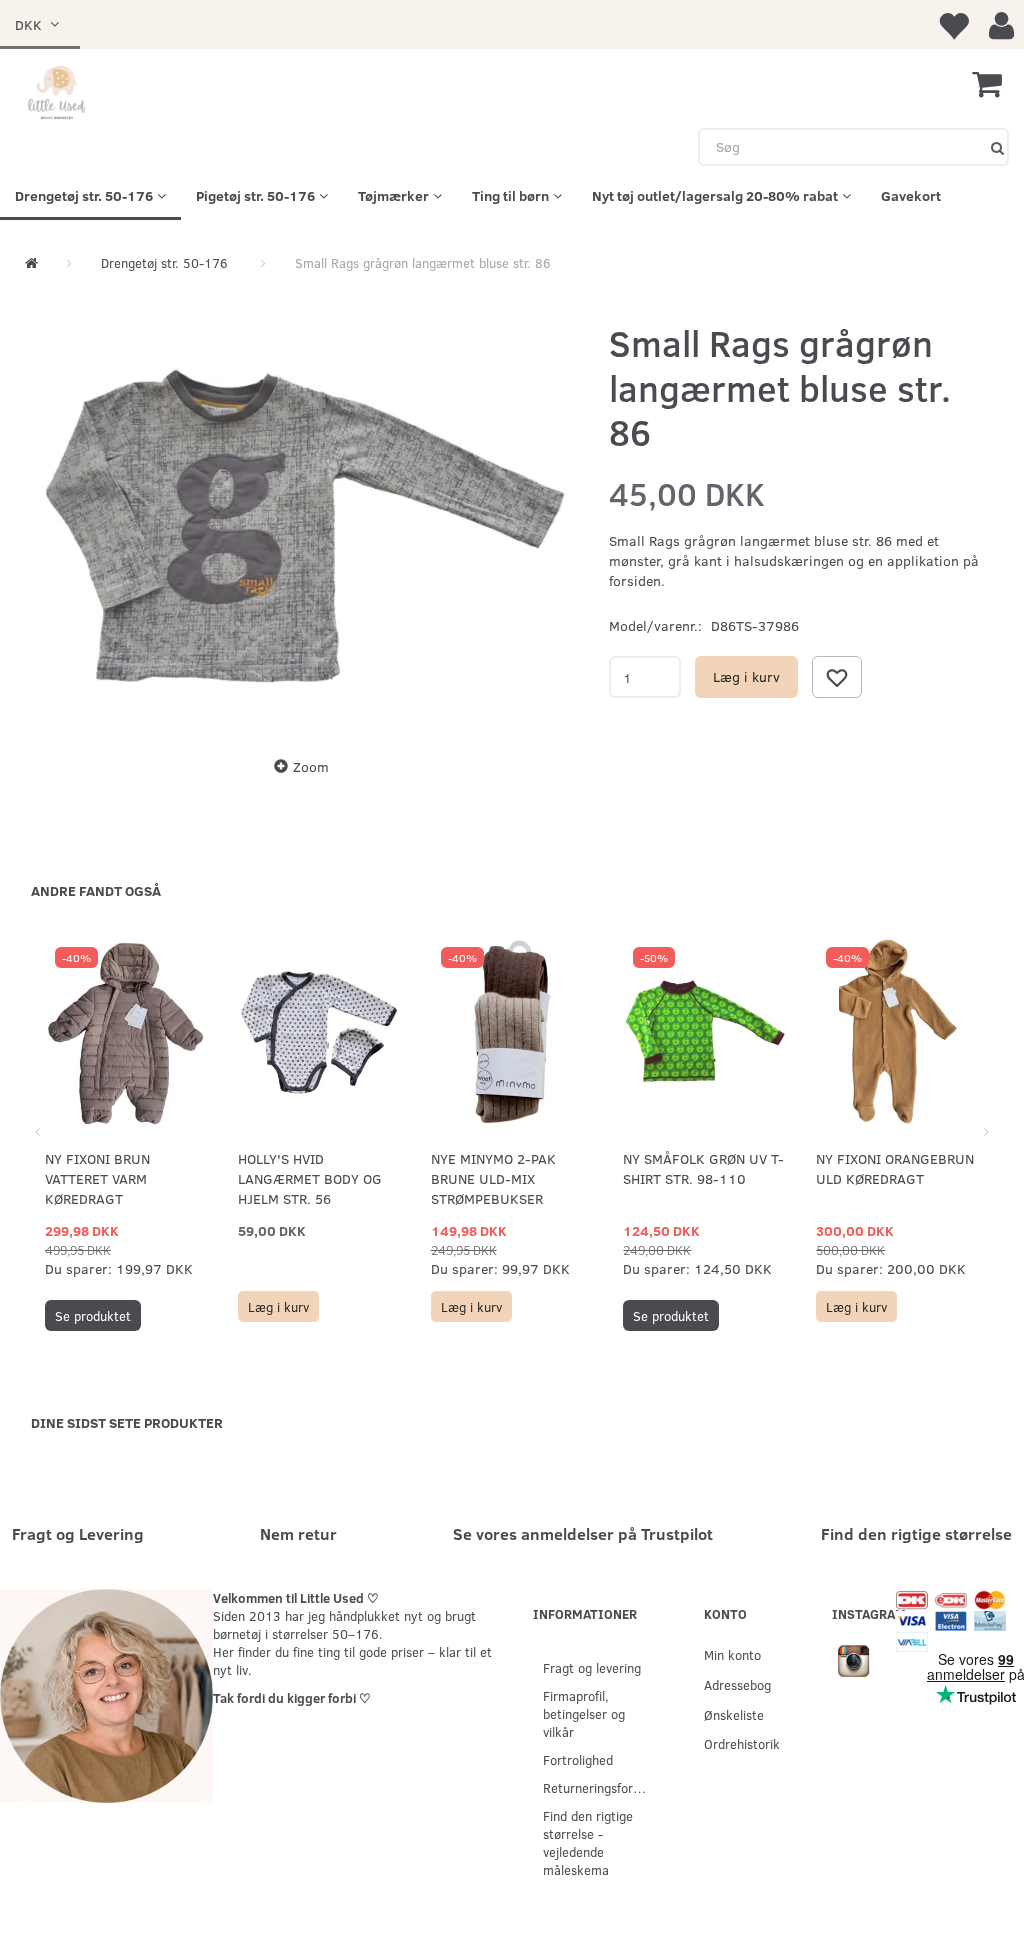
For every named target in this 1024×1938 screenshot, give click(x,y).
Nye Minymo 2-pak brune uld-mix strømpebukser (493, 1178)
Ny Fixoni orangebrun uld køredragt (895, 1168)
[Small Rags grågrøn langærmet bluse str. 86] (307, 525)
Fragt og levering (592, 1667)
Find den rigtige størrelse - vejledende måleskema (588, 1842)
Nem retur (298, 1533)
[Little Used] (57, 94)
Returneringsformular (602, 1787)
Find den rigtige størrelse (916, 1533)
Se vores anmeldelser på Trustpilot (583, 1533)
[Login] (1001, 24)
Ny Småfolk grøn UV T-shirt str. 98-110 (703, 1168)
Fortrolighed (578, 1759)
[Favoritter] (953, 24)
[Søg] (997, 147)
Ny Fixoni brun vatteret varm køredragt (97, 1178)
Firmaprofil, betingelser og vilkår (584, 1713)
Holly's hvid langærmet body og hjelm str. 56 (310, 1178)
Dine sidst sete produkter (127, 1422)
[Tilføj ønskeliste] (837, 677)
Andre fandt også (96, 890)
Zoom (311, 766)
